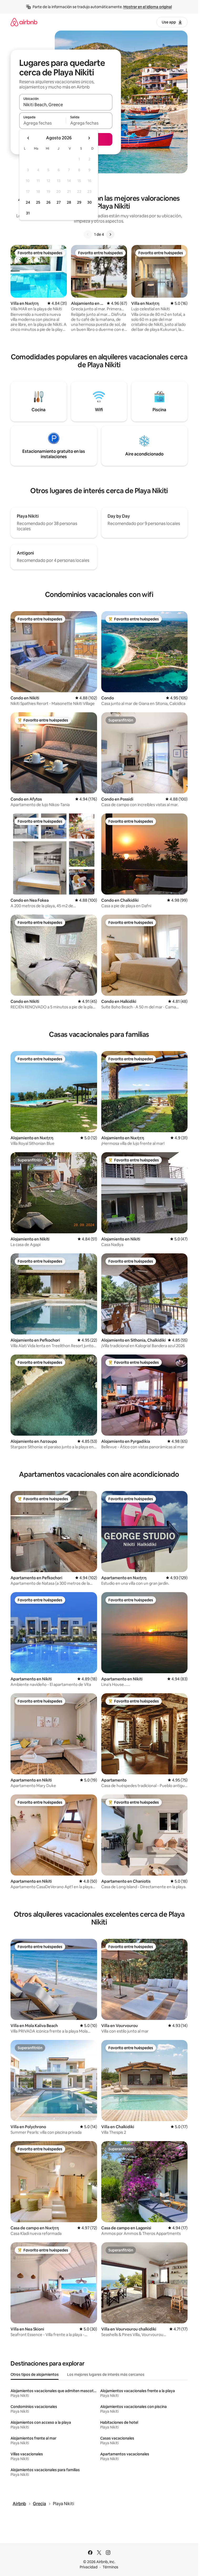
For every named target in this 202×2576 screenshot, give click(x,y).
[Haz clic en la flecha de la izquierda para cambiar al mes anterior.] (28, 138)
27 (59, 202)
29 (79, 202)
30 (90, 202)
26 (48, 202)
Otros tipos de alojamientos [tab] (35, 2374)
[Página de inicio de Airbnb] (24, 22)
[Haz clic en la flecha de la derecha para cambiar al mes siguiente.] (89, 138)
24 (28, 202)
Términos (110, 2567)
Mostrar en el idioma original (148, 7)
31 (28, 213)
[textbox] (42, 123)
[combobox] (66, 105)
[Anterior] (88, 234)
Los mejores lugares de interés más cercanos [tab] (106, 2374)
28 (69, 202)
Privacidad (89, 2567)
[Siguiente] (110, 234)
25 (38, 202)
